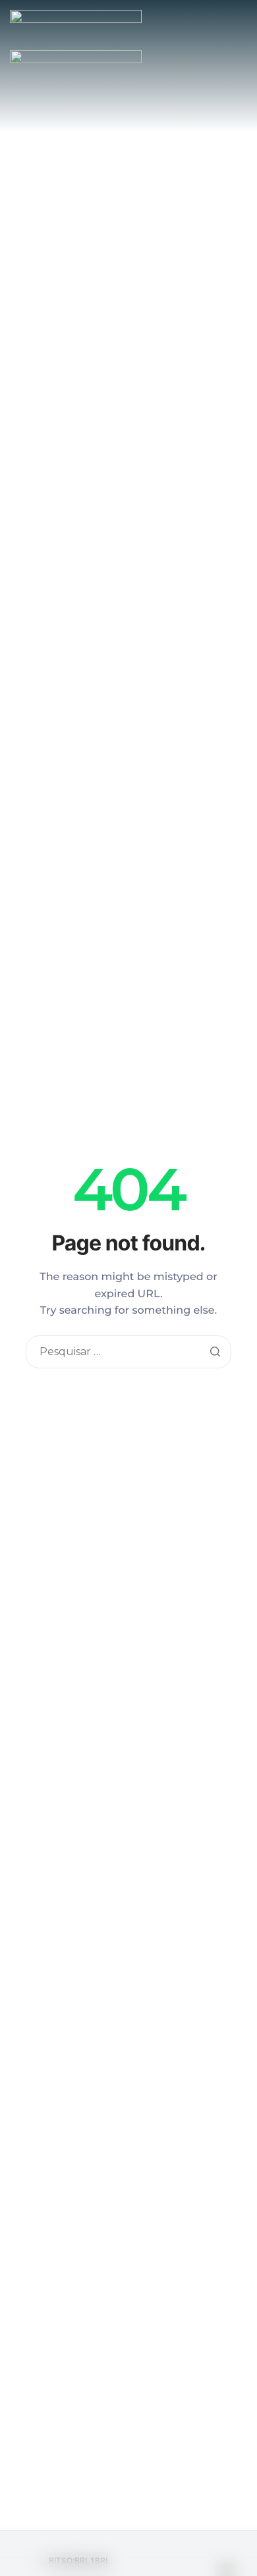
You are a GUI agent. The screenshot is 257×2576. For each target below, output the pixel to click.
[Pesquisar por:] (128, 1352)
